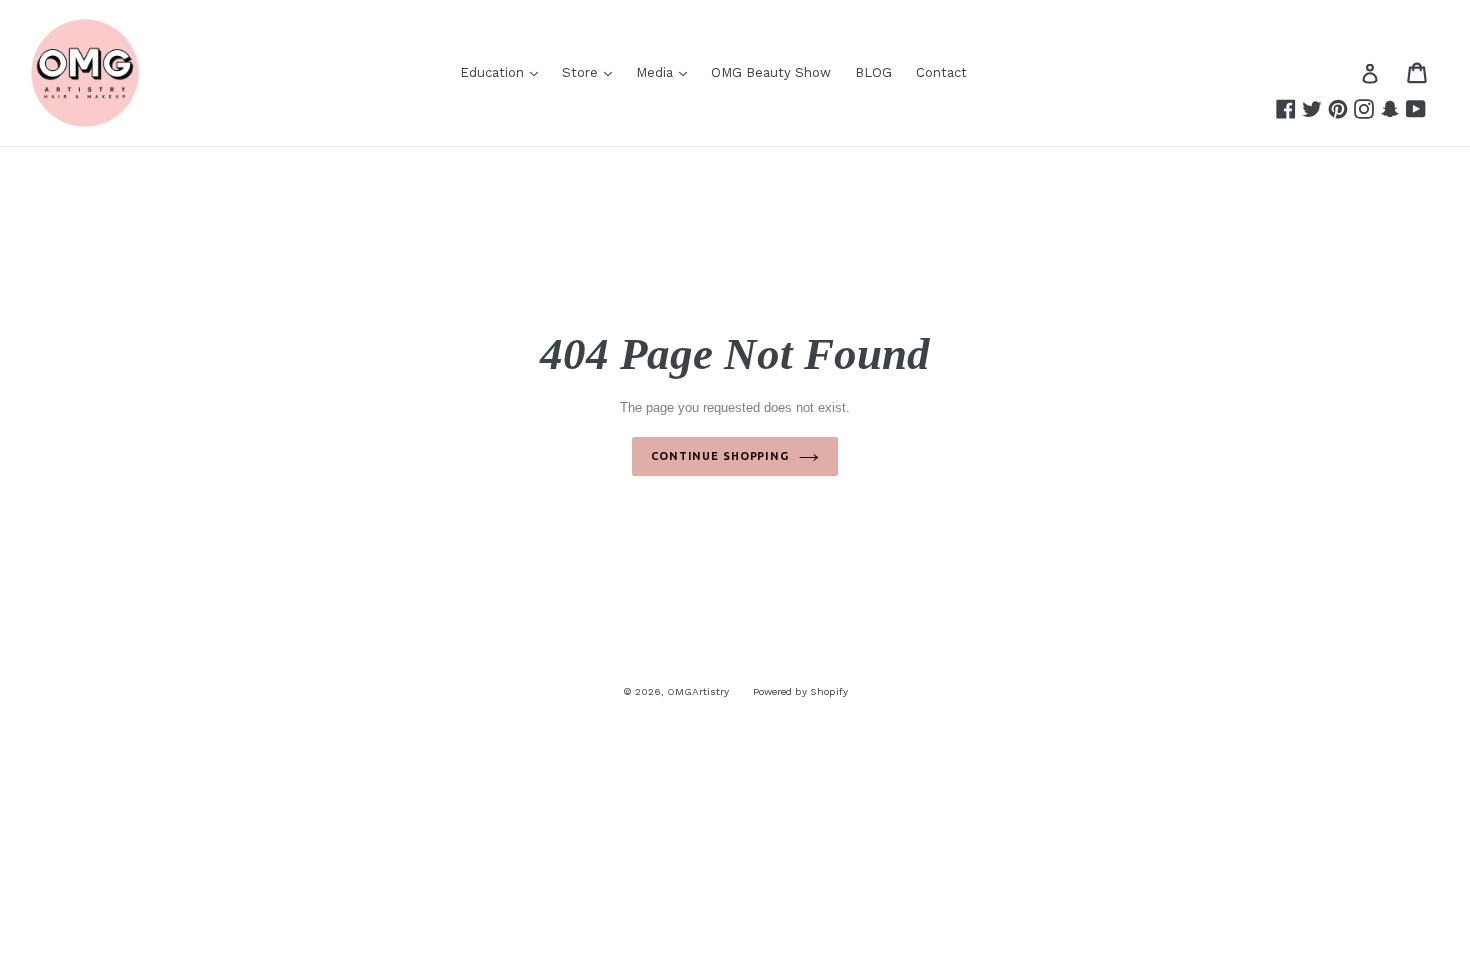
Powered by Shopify (800, 691)
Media (656, 72)
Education (494, 72)
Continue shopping (720, 456)
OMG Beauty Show (771, 72)
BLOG (873, 72)
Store (582, 72)
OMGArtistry (698, 691)
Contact (941, 72)
